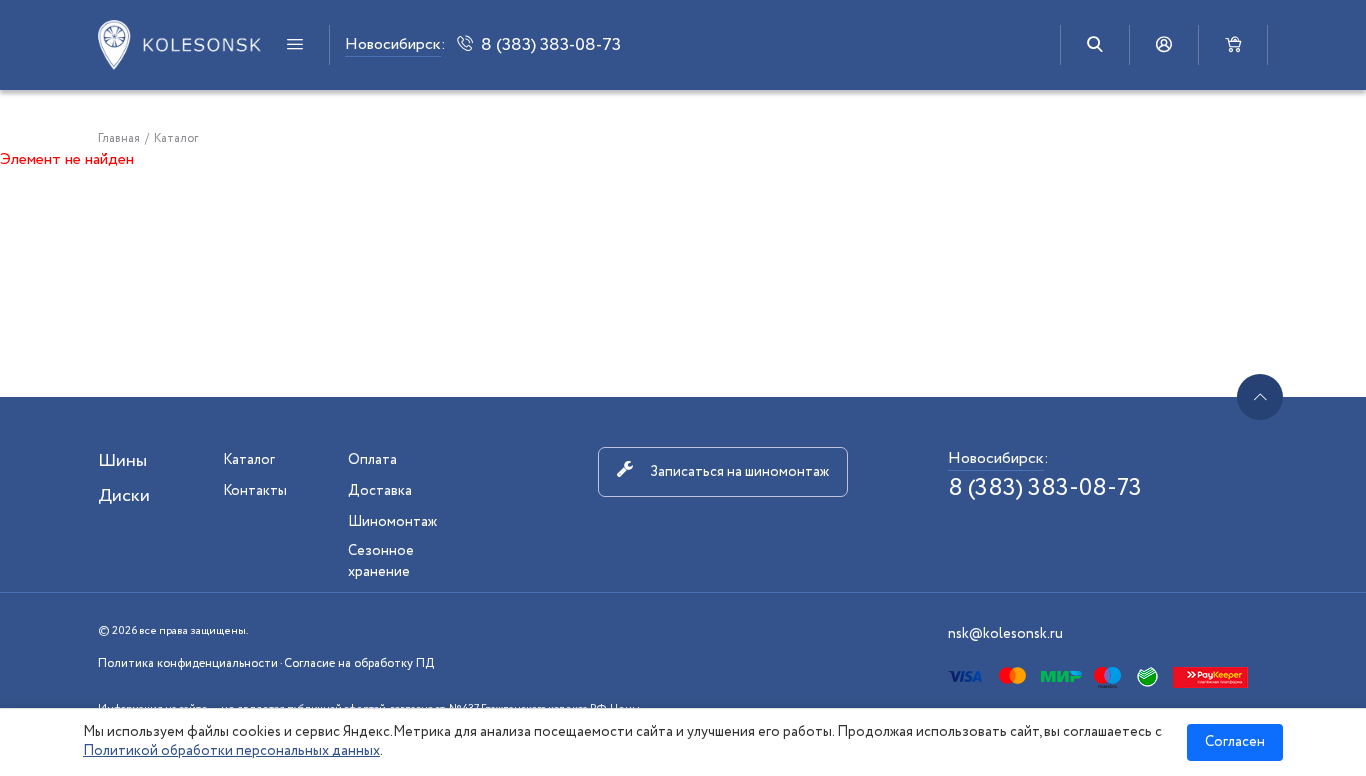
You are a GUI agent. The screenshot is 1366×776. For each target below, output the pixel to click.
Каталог (249, 460)
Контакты (255, 491)
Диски (124, 496)
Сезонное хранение (381, 561)
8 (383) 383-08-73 (1045, 488)
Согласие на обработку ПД (359, 663)
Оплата (372, 460)
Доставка (380, 491)
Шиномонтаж (392, 522)
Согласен (1235, 742)
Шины (122, 461)
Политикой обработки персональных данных (231, 751)
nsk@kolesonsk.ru (1005, 634)
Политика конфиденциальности (188, 663)
